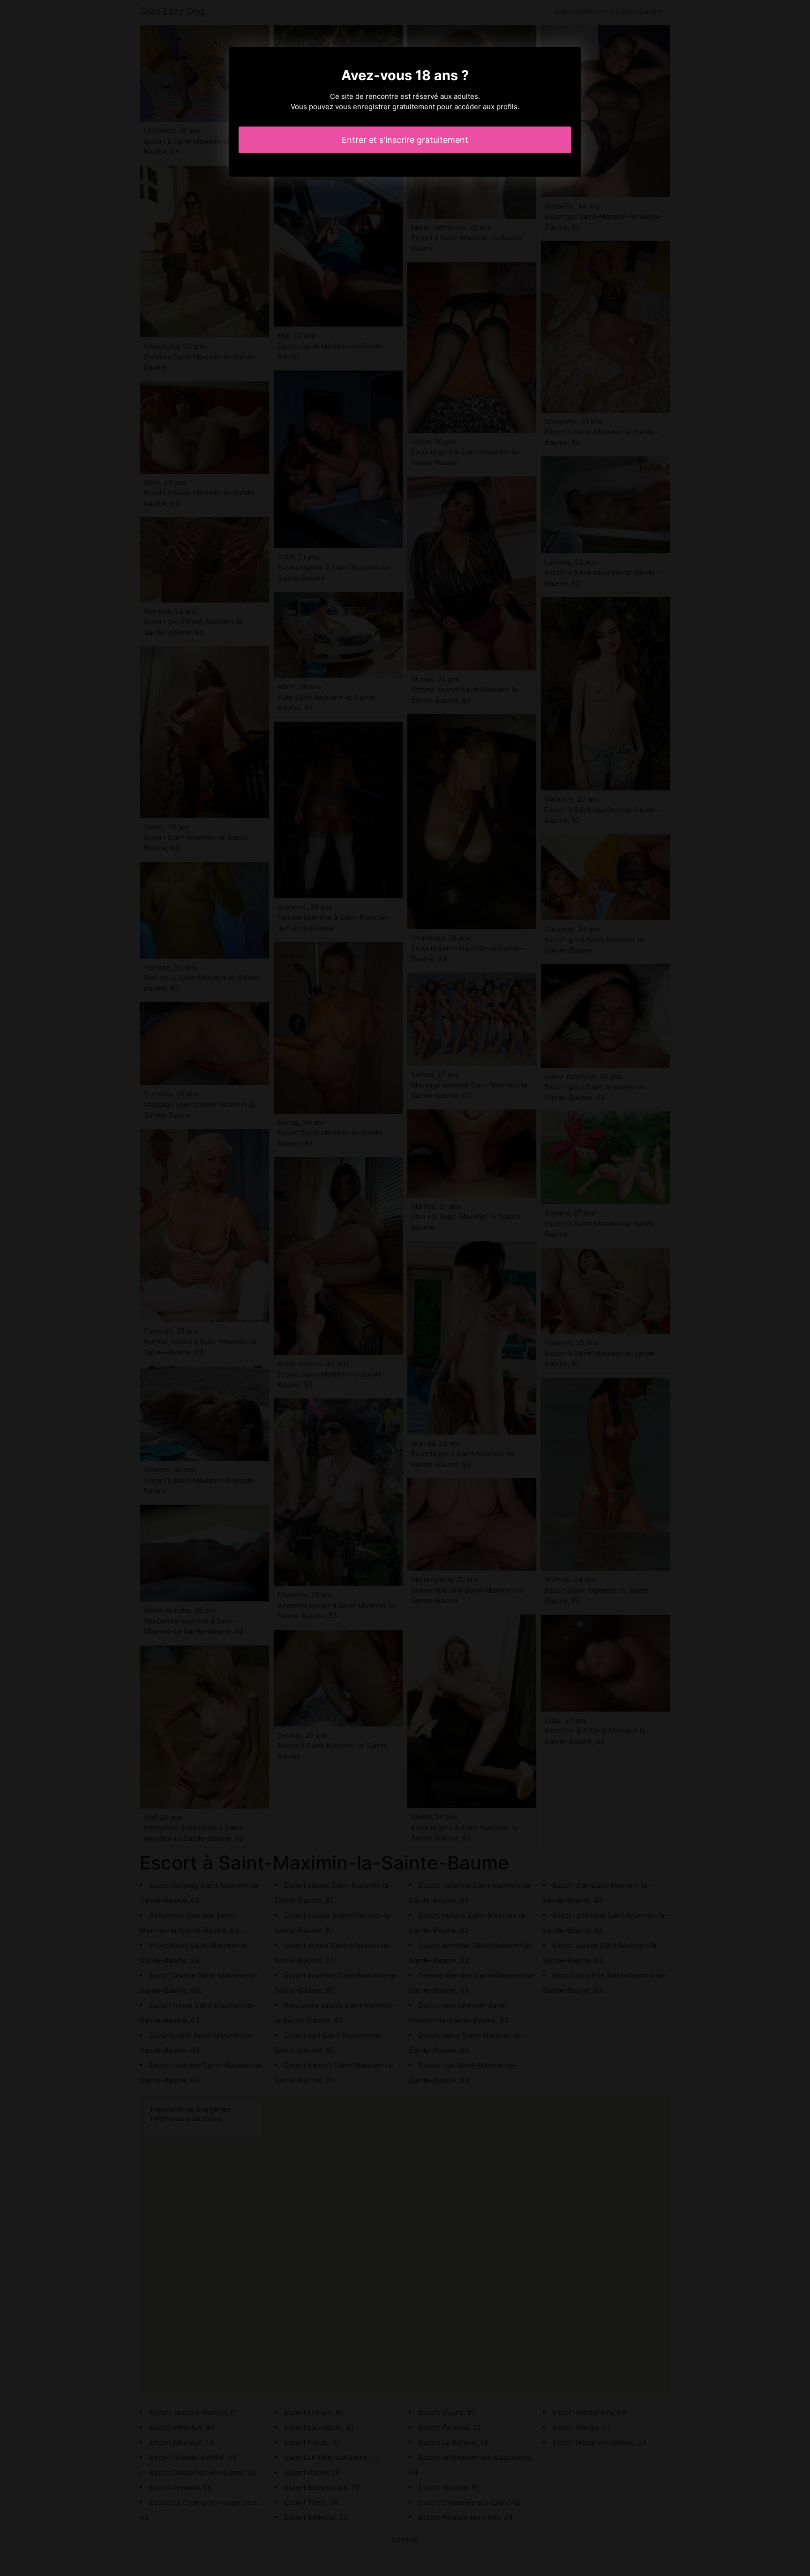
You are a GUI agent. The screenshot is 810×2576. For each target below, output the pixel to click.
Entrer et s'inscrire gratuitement (405, 140)
